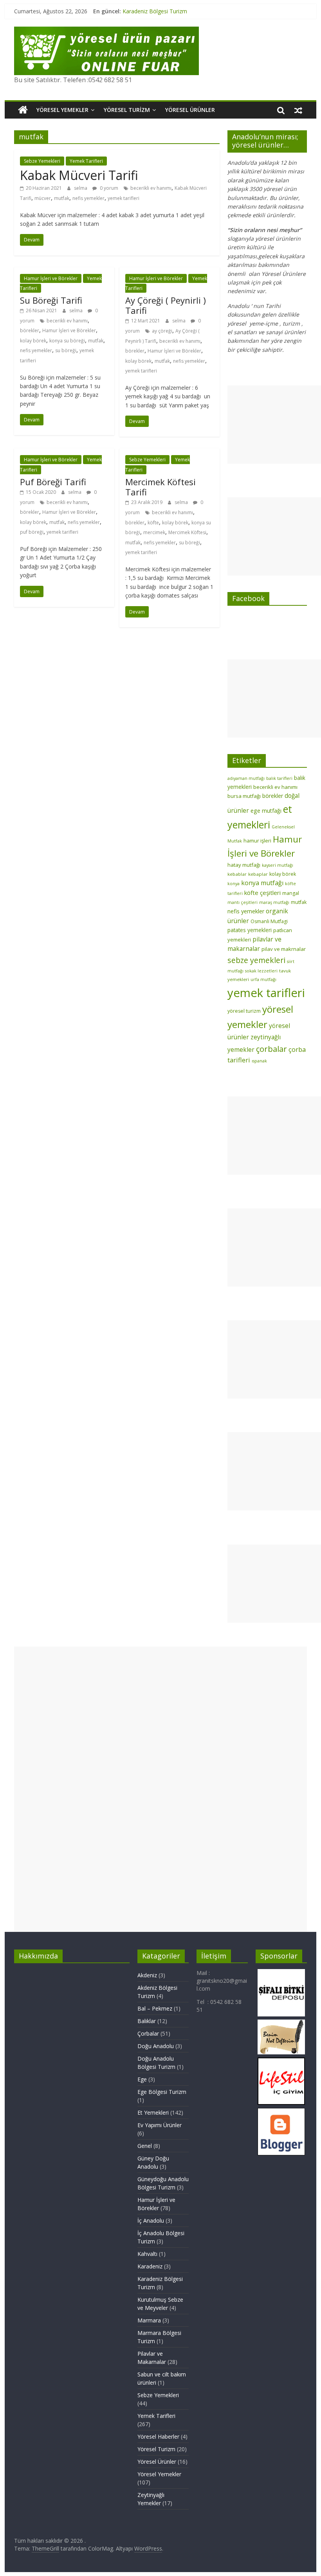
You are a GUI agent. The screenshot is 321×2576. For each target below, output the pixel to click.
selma (81, 188)
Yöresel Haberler (158, 2436)
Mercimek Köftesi (187, 532)
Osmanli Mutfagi (269, 921)
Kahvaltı (147, 2254)
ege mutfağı (266, 811)
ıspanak (259, 1061)
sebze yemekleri (256, 960)
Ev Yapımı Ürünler (160, 2125)
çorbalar (271, 1049)
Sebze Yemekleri (42, 161)
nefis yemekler (88, 198)
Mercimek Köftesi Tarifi (160, 487)
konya (234, 884)
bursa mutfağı (244, 796)
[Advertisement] (274, 425)
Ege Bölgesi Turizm (162, 2092)
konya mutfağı (262, 883)
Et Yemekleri (153, 2112)
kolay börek (33, 341)
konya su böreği (67, 341)
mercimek (154, 532)
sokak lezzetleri (261, 971)
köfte (153, 523)
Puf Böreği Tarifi (53, 482)
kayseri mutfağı (278, 865)
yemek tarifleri (124, 198)
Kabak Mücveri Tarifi (79, 175)
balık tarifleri (279, 778)
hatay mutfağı (244, 865)
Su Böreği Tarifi (51, 300)
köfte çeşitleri (262, 893)
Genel (145, 2146)
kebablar (237, 874)
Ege (142, 2079)
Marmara (149, 2320)
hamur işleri (257, 841)
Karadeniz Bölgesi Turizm (155, 11)
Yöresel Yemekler (62, 110)
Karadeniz (150, 2266)
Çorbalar (148, 2033)
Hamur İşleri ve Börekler (51, 278)
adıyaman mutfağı (246, 778)
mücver (43, 198)
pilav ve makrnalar (284, 949)
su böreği (66, 350)
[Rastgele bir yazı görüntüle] (298, 110)
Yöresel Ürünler (190, 110)
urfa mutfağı (263, 979)
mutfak (62, 198)
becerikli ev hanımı (151, 188)
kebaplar (258, 874)
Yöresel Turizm (127, 110)
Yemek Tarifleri (86, 161)
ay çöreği (162, 331)
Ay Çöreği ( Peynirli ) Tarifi (166, 305)
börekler (30, 330)
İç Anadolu (151, 2220)
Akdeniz (147, 1975)
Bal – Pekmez (155, 2008)
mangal (291, 893)
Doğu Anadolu (156, 2046)
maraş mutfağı (274, 902)
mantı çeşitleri (243, 902)
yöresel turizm (244, 1011)
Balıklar (147, 2021)
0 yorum (108, 188)
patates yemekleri (250, 930)
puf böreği (32, 532)
